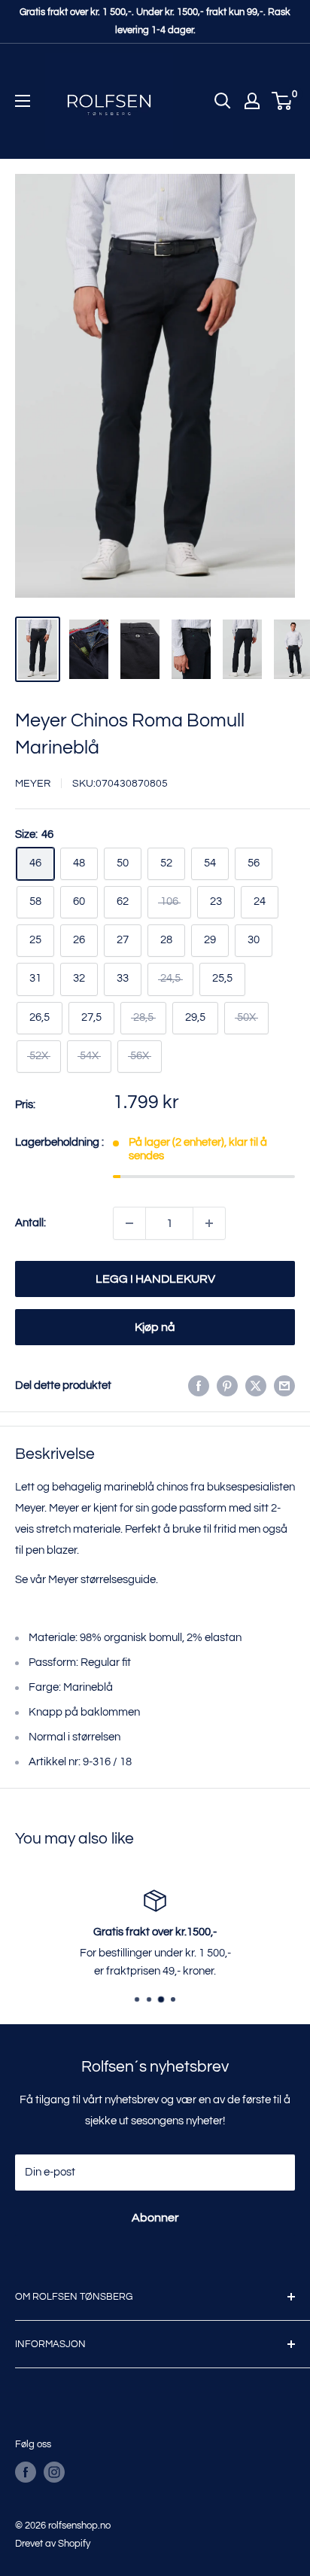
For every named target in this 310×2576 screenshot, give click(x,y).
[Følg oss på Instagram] (54, 2472)
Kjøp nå (155, 1327)
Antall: (30, 1223)
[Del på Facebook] (199, 1386)
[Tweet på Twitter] (256, 1386)
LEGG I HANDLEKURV (155, 1279)
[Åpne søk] (223, 101)
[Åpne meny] (23, 101)
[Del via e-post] (284, 1386)
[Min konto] (252, 101)
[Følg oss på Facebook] (26, 2472)
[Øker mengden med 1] (209, 1223)
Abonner (155, 2218)
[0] (283, 101)
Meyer (33, 784)
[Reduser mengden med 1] (129, 1223)
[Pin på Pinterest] (227, 1386)
